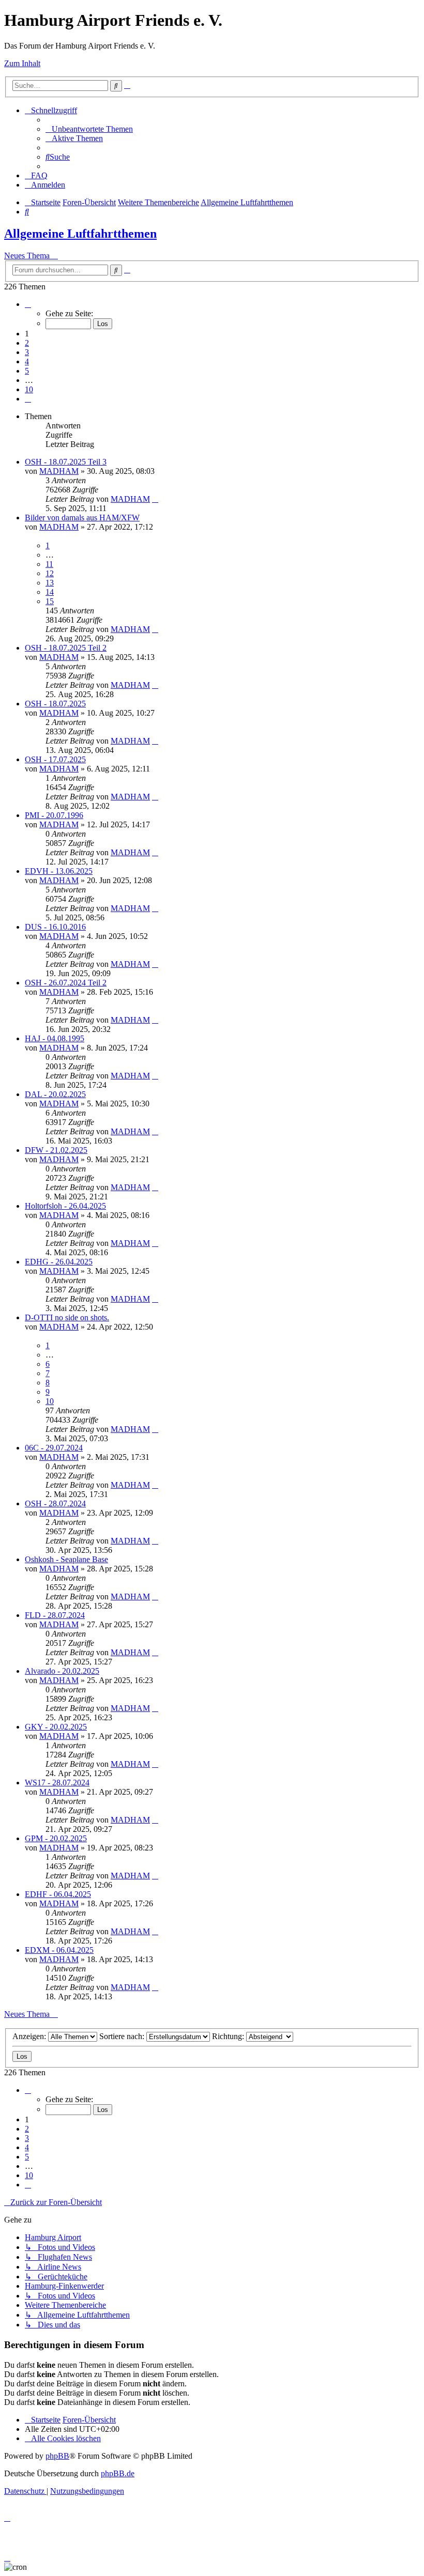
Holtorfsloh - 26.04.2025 (65, 1206)
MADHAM (59, 471)
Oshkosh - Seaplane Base (66, 1559)
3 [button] (27, 352)
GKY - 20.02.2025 (56, 1727)
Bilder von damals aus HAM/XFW (82, 518)
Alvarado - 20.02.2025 (62, 1671)
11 (49, 564)
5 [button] (27, 371)
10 (50, 1401)
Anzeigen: (30, 2036)
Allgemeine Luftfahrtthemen (80, 234)
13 (50, 583)
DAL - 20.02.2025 (55, 1094)
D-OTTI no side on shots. (67, 1317)
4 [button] (27, 361)
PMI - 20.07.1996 (54, 815)
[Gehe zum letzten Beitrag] (155, 499)
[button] (28, 304)
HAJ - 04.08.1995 (55, 1038)
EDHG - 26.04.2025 (59, 1262)
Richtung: (229, 2036)
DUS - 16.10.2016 (55, 927)
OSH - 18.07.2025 (55, 704)
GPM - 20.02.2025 (56, 1838)
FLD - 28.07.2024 (55, 1615)
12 (50, 573)
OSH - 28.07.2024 (55, 1503)
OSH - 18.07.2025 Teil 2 (66, 648)
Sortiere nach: (123, 2036)
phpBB (57, 2456)
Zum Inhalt (22, 63)
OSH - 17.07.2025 (55, 759)
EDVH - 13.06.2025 (59, 871)
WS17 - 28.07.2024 (57, 1783)
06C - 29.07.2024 (54, 1448)
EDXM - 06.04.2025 (59, 1950)
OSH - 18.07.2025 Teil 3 (66, 462)
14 (50, 592)
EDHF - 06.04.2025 (58, 1894)
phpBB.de (118, 2473)
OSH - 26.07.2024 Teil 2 (66, 983)
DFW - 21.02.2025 (56, 1150)
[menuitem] (89, 129)
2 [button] (27, 343)
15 (50, 601)
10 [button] (29, 389)
